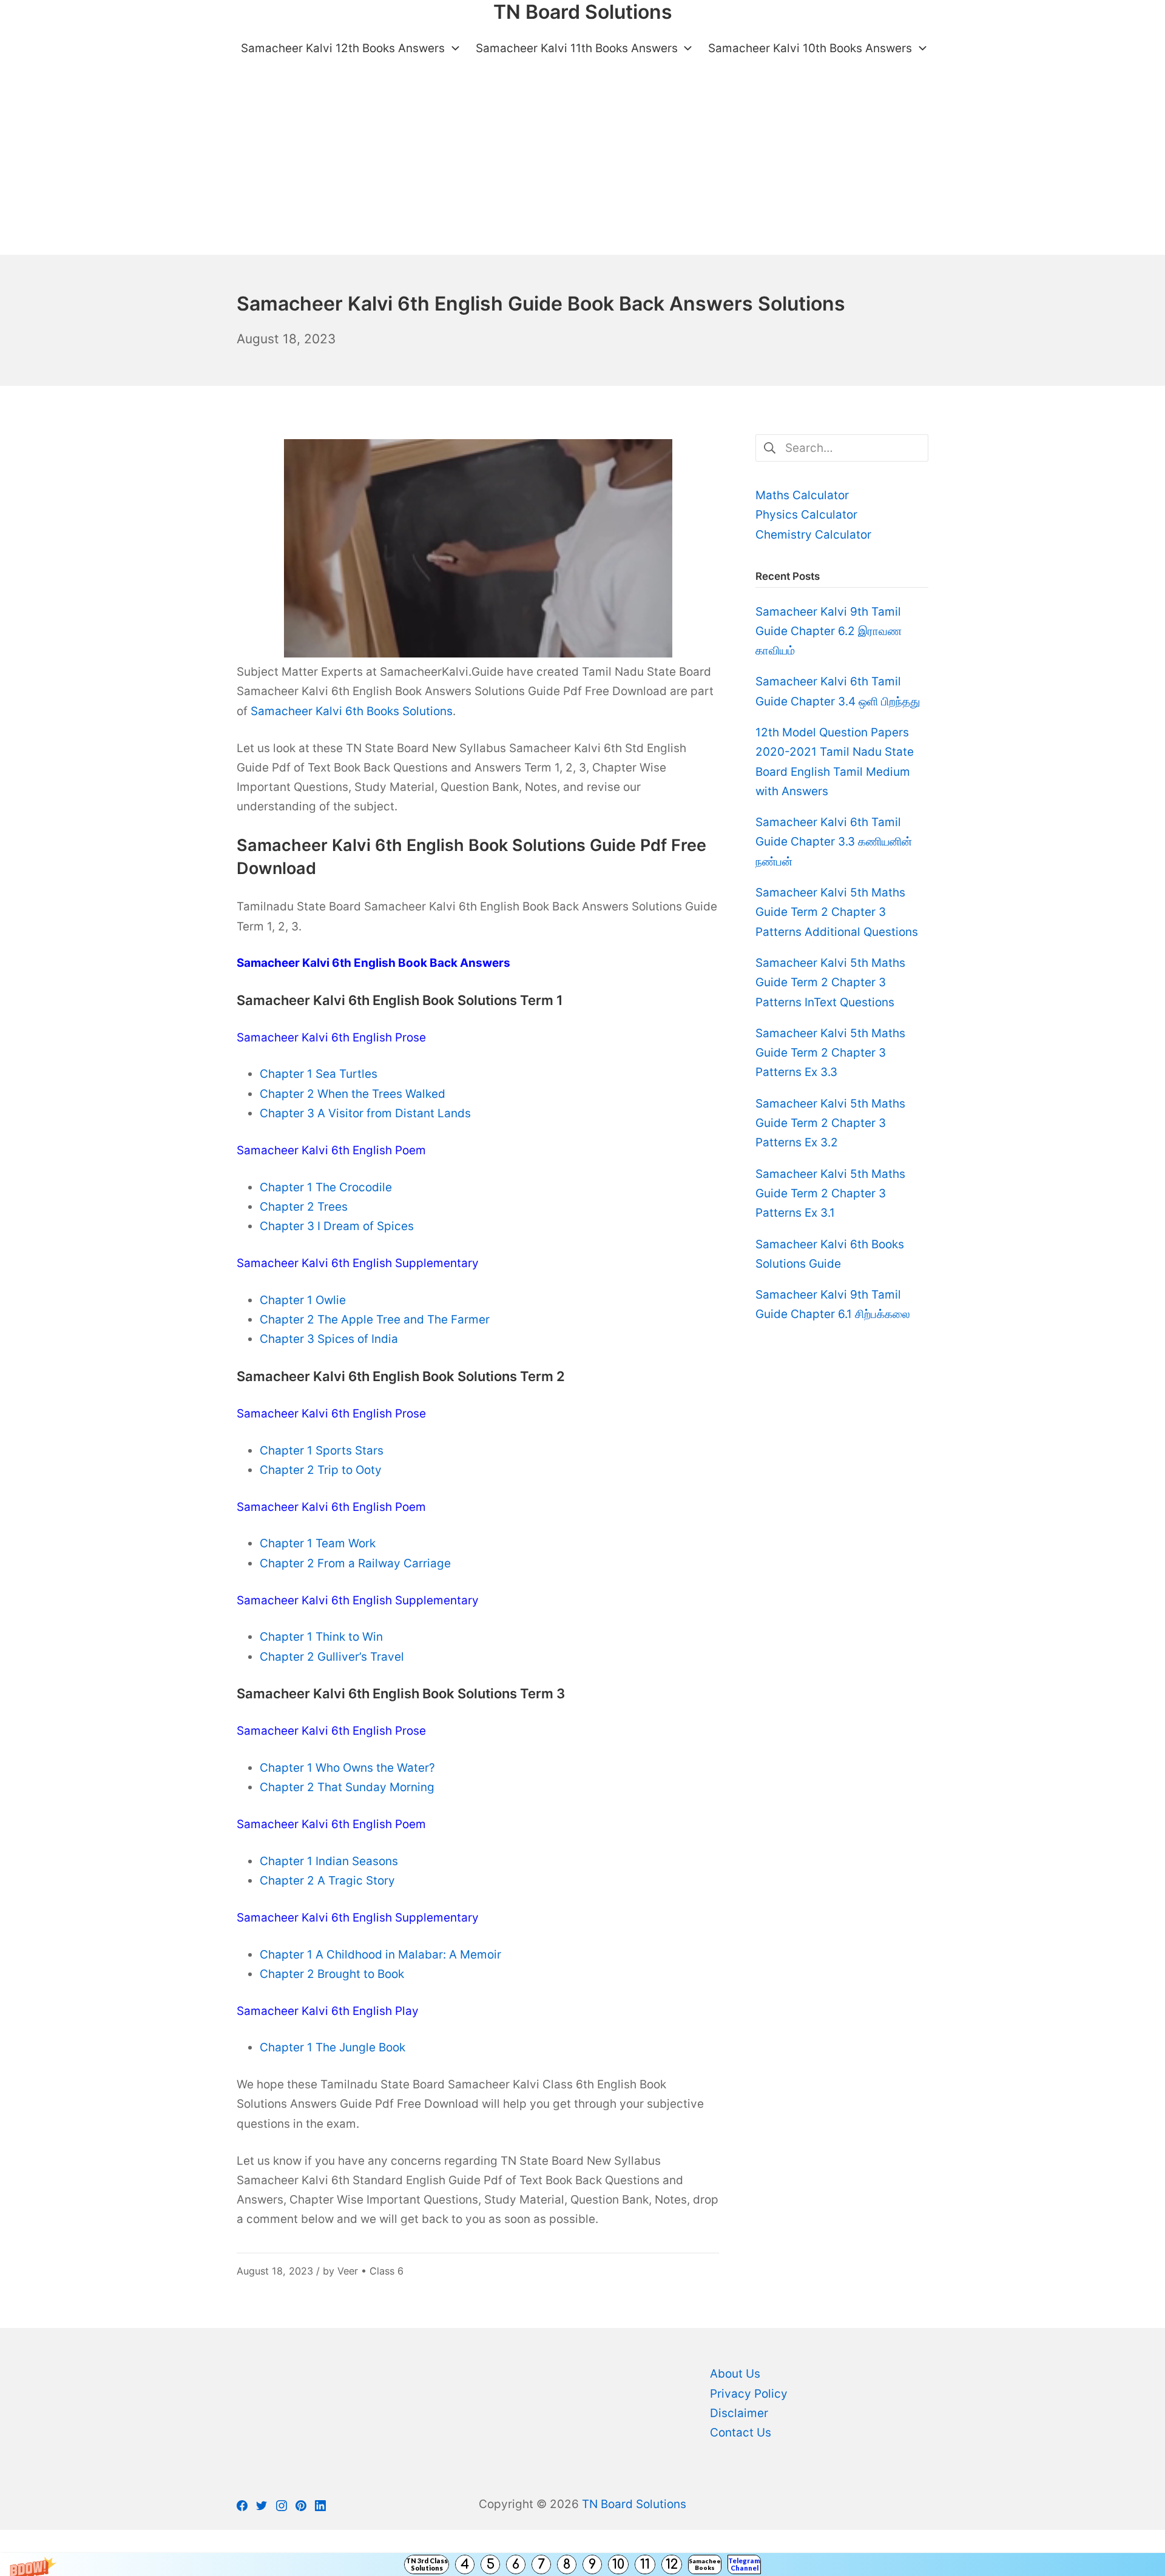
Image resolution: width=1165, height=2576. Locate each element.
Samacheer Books (705, 2564)
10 (618, 2564)
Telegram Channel (744, 2564)
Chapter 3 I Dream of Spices (337, 1226)
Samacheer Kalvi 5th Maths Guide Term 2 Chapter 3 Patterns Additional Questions (837, 912)
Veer (348, 2271)
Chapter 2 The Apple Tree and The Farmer (375, 1320)
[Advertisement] (582, 164)
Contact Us (741, 2433)
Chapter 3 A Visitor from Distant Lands (365, 1113)
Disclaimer (739, 2413)
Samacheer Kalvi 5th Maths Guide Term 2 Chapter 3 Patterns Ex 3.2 (830, 1123)
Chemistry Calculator (813, 535)
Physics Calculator (806, 515)
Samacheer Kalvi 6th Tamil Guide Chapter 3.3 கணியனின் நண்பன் (834, 842)
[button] (582, 2564)
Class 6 (387, 2271)
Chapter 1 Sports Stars (322, 1451)
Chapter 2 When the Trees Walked (353, 1094)
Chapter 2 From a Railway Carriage (355, 1563)
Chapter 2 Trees (304, 1207)
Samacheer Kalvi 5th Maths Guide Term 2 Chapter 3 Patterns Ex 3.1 (830, 1194)
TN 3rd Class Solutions (427, 2564)
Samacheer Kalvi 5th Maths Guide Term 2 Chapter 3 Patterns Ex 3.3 (830, 1053)
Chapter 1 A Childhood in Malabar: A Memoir (380, 1955)
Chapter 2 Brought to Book (332, 1974)
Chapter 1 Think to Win (321, 1637)
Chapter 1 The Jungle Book (333, 2047)
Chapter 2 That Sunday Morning (347, 1787)
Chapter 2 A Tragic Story (327, 1881)
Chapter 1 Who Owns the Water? (347, 1768)
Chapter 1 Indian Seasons (329, 1861)
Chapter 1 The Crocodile (326, 1187)
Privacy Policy (749, 2394)
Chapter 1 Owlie (303, 1300)
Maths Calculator (802, 495)
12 (672, 2564)
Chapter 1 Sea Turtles (319, 1074)
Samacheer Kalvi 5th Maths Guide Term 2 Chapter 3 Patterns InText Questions (830, 983)
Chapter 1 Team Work (318, 1543)
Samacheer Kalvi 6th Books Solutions (352, 711)
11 (645, 2564)
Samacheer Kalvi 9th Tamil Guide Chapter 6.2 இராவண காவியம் (829, 631)
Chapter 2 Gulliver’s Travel (332, 1657)
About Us (735, 2374)
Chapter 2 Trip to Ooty (321, 1470)
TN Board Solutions (634, 2504)
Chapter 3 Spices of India (329, 1339)
